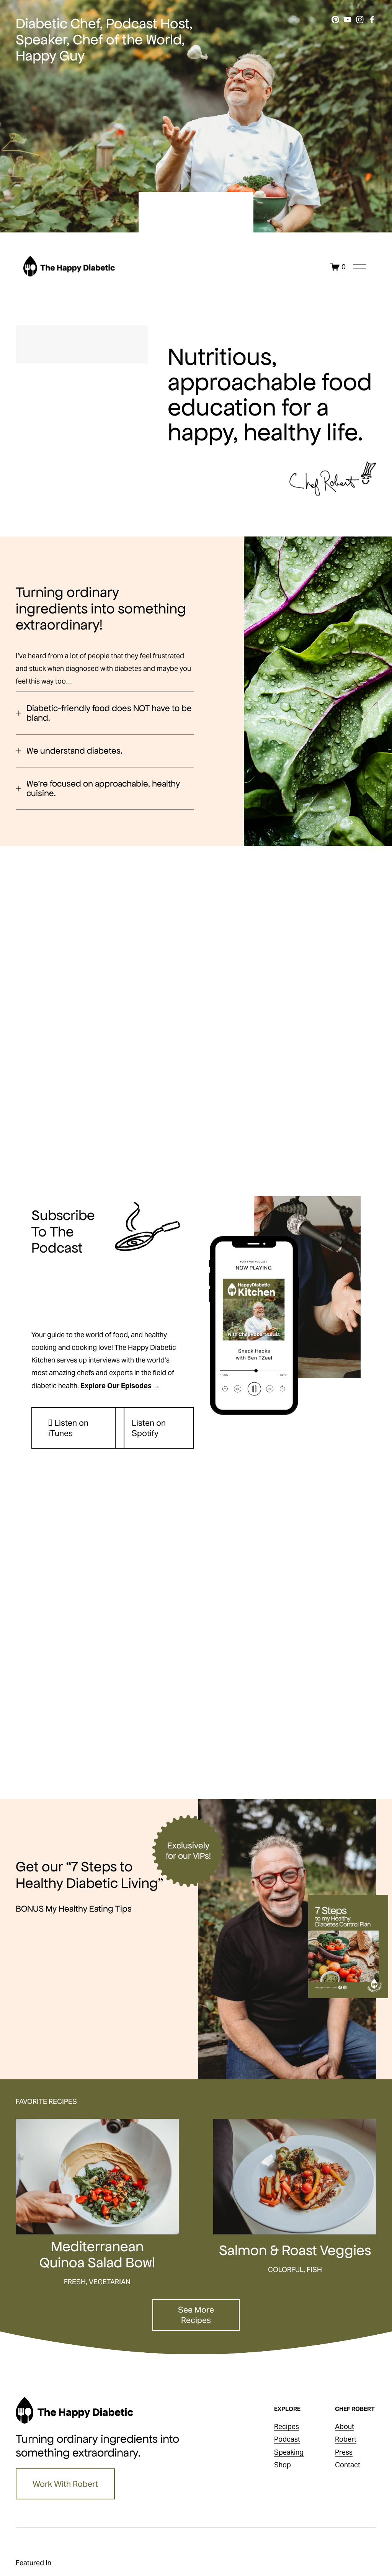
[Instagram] (360, 20)
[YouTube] (348, 20)
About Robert (346, 2433)
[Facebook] (372, 20)
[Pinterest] (335, 20)
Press (344, 2452)
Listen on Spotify (149, 1428)
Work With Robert (65, 2484)
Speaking (289, 2452)
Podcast (287, 2439)
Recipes (287, 2426)
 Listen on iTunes (68, 1428)
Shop (283, 2465)
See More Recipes (196, 2315)
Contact (348, 2465)
